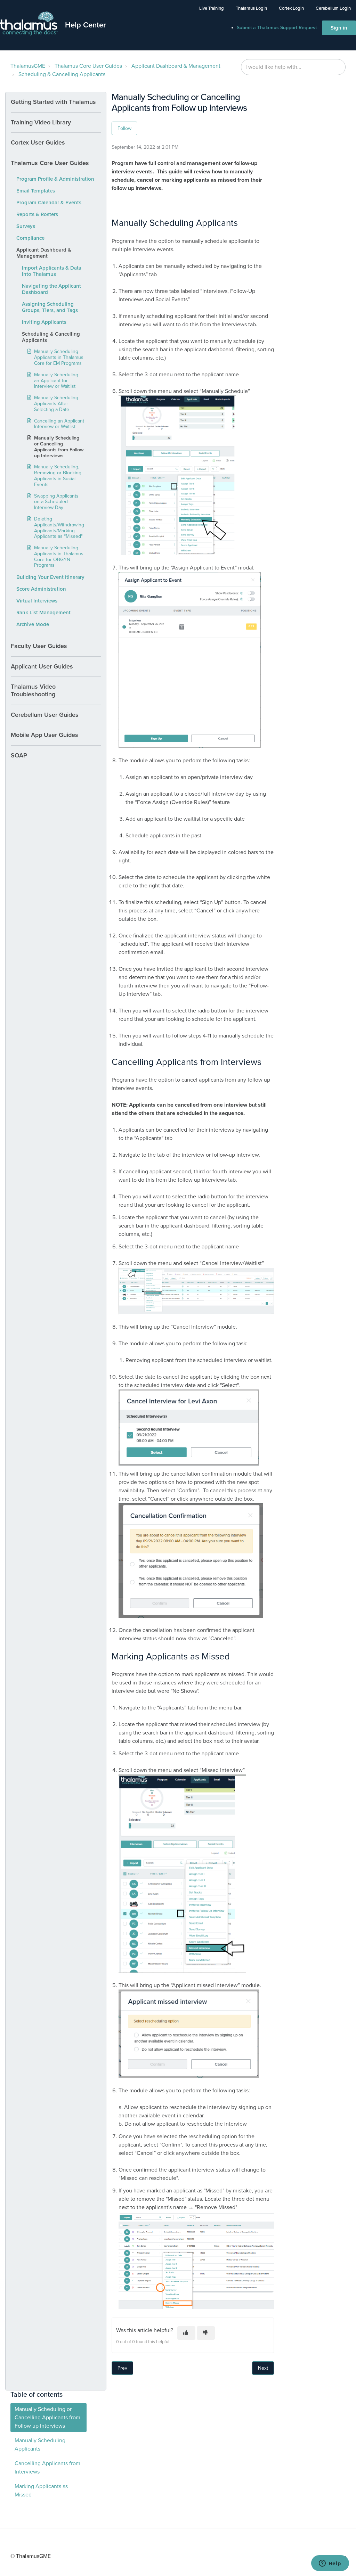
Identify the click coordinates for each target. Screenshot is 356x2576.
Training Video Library (41, 122)
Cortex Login (291, 8)
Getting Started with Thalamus (53, 102)
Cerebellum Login (333, 8)
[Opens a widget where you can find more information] (330, 2564)
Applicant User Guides (42, 666)
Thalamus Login (251, 8)
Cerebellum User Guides (45, 715)
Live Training (212, 8)
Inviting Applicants (44, 322)
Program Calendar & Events (49, 203)
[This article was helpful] (186, 2333)
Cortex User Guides (38, 142)
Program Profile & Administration (55, 179)
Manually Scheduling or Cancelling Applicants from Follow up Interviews (59, 447)
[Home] (29, 24)
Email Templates (36, 191)
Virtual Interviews (37, 601)
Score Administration (41, 589)
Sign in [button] (339, 28)
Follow (124, 128)
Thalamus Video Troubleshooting (33, 690)
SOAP (19, 755)
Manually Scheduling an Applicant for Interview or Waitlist (56, 381)
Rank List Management (43, 613)
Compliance (30, 238)
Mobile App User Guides (44, 735)
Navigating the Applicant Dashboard (51, 289)
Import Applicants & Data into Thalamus (52, 271)
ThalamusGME (28, 66)
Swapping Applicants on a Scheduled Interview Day (56, 502)
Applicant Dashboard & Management (176, 66)
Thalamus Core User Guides (88, 66)
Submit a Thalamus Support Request (277, 28)
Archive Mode (33, 624)
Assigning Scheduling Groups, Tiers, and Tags (50, 307)
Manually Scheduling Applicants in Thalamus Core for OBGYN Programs (59, 556)
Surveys (26, 226)
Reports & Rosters (37, 214)
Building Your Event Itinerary (50, 577)
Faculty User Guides (39, 646)
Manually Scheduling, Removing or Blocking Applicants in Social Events (58, 475)
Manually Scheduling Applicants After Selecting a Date (56, 404)
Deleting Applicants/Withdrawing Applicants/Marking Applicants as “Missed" (59, 528)
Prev (122, 2368)
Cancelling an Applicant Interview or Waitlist (59, 424)
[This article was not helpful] (206, 2333)
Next (263, 2368)
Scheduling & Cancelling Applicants (62, 74)
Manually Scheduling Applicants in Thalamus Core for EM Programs (59, 357)
